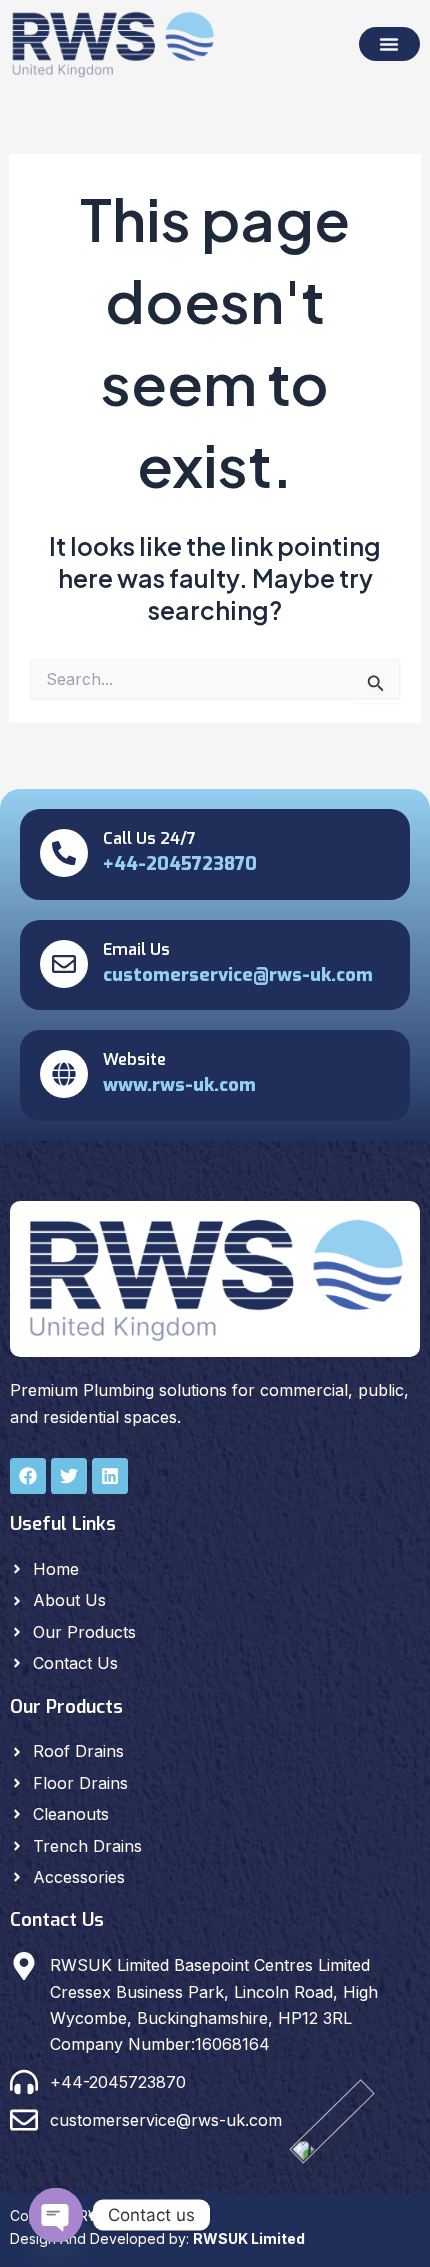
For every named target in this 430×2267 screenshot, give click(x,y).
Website (134, 1059)
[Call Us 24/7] (64, 853)
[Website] (64, 1074)
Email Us (136, 949)
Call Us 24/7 (149, 838)
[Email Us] (64, 964)
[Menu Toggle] (389, 44)
